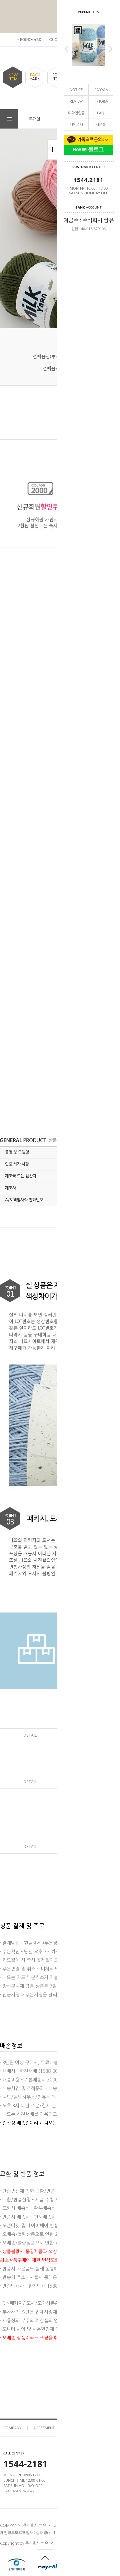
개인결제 (76, 124)
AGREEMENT (44, 2428)
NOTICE (76, 90)
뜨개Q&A (101, 101)
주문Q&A (101, 90)
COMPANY (12, 2428)
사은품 (101, 124)
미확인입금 (76, 113)
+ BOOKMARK (29, 40)
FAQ (101, 113)
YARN (35, 77)
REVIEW (76, 101)
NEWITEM (13, 77)
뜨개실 (34, 119)
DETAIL (30, 1735)
